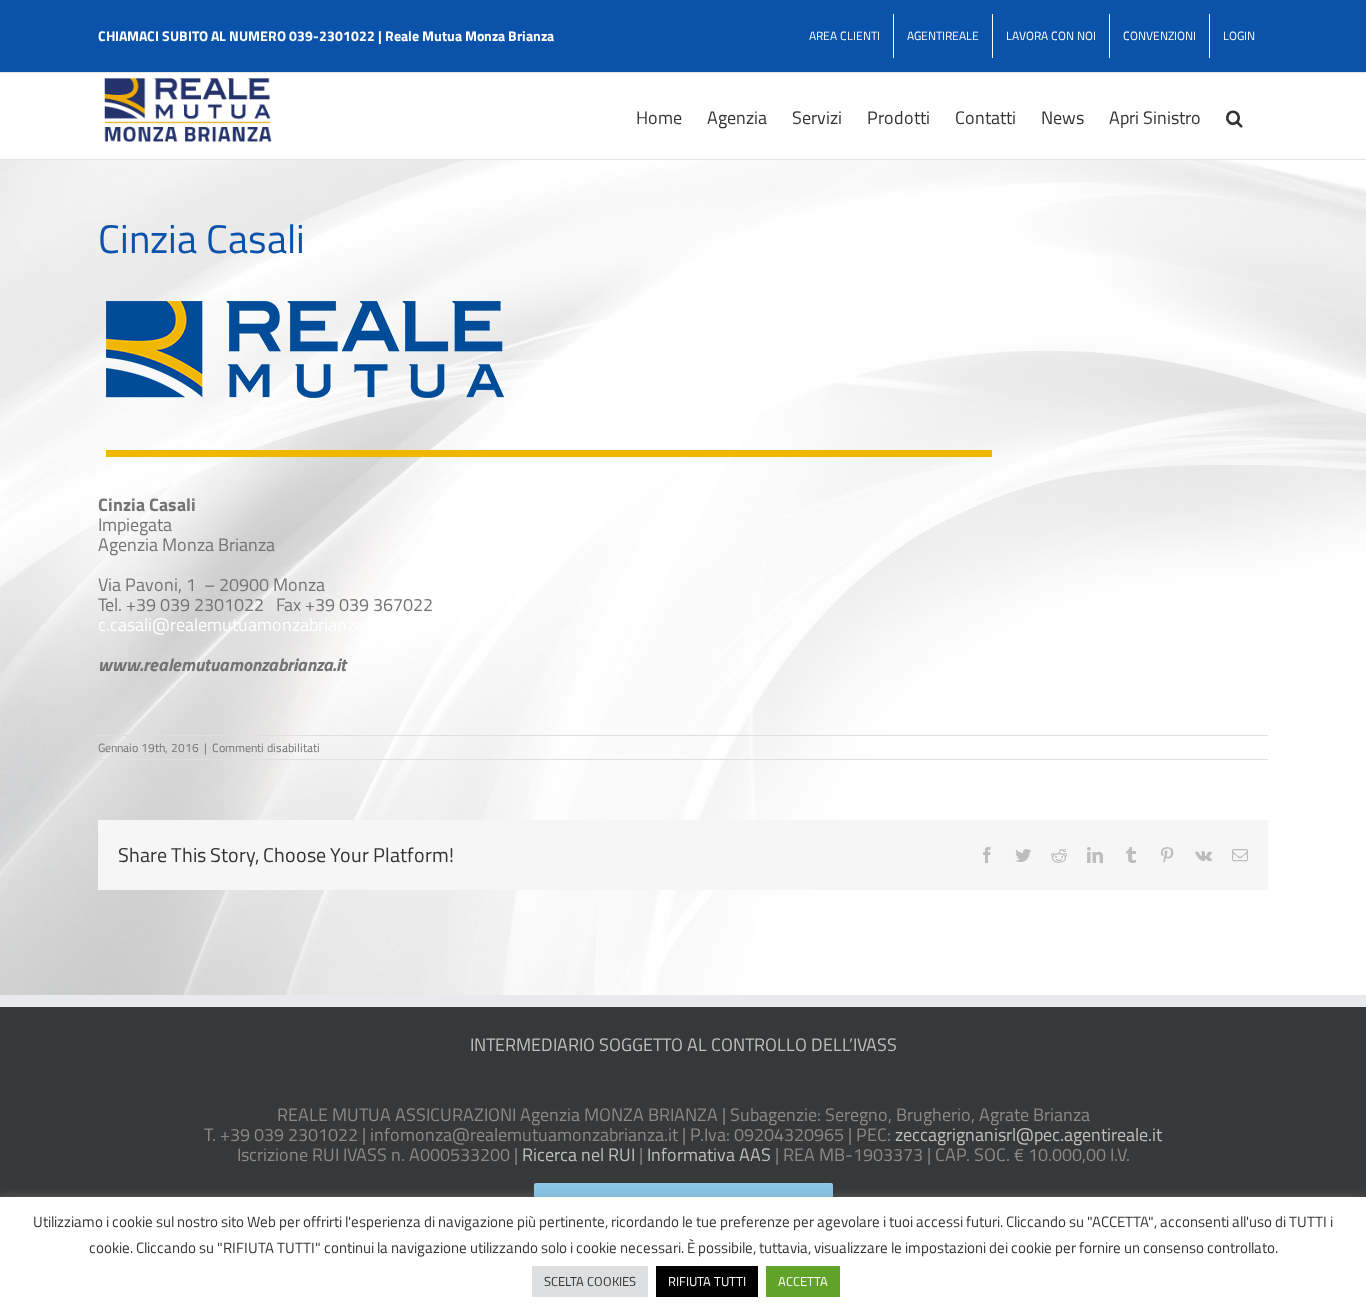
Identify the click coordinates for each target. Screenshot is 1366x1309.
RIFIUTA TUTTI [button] (707, 1281)
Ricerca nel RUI (578, 1154)
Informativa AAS (709, 1154)
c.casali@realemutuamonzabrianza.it (238, 624)
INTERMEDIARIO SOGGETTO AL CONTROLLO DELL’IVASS (683, 1044)
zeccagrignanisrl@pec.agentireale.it (1028, 1134)
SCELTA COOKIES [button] (590, 1281)
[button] (1234, 116)
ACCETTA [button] (803, 1281)
